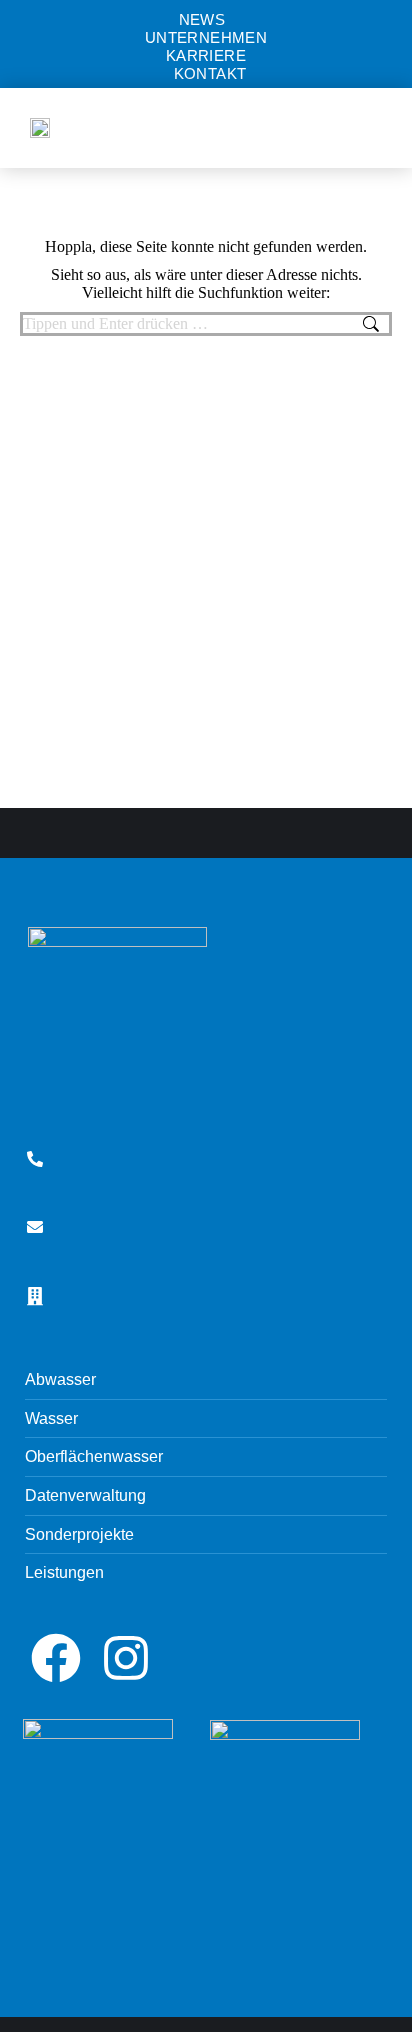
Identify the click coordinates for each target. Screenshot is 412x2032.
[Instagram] (126, 1658)
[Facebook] (56, 1658)
